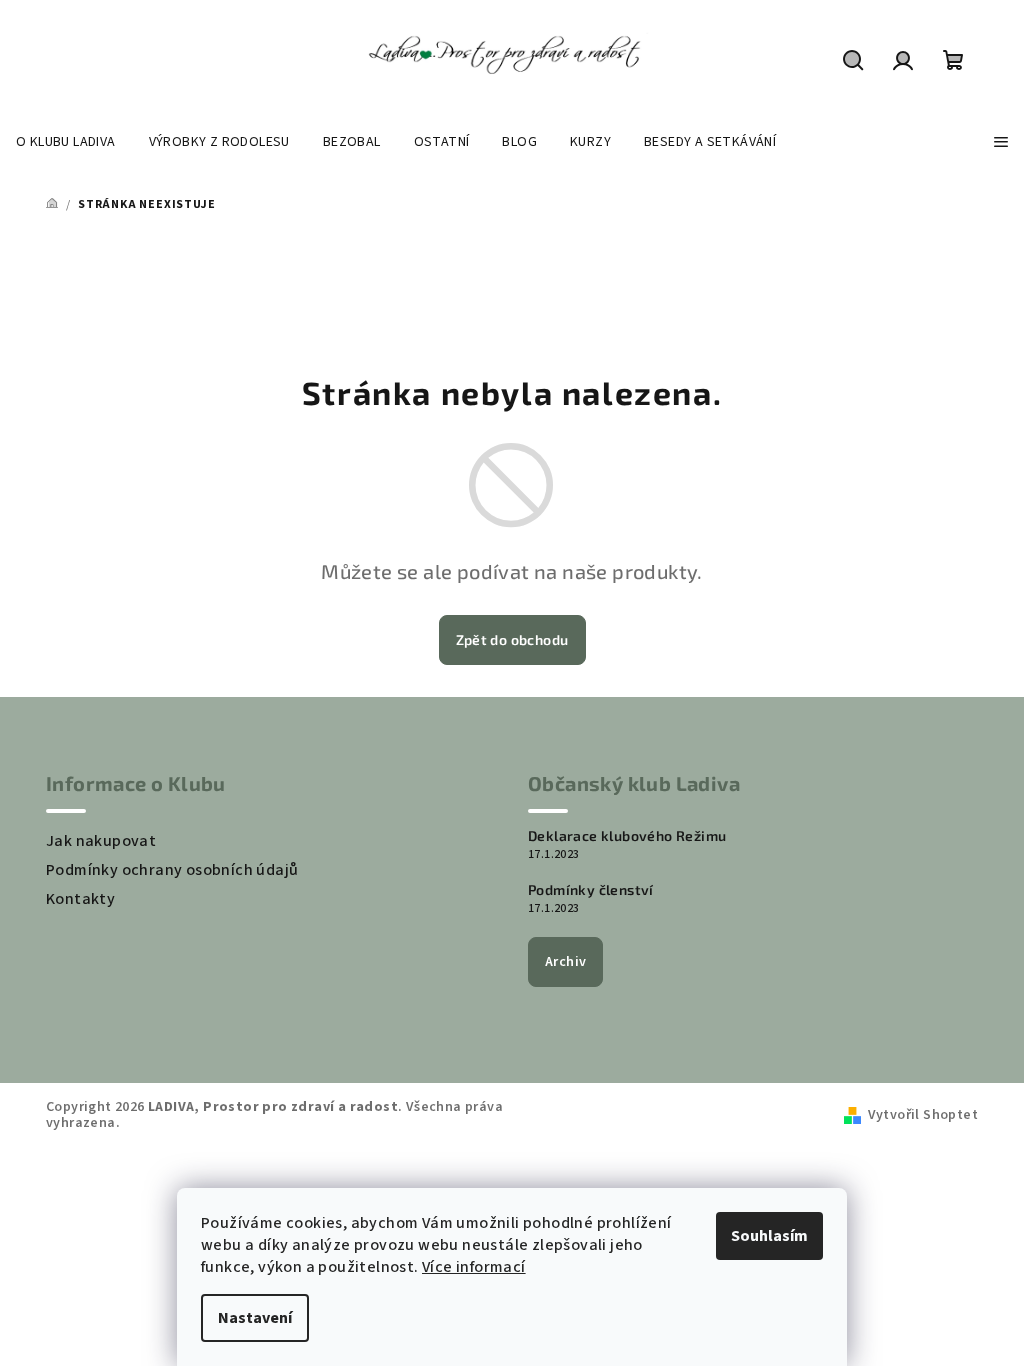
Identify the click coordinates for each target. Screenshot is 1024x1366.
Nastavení (255, 1318)
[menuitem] (66, 142)
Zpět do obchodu (512, 639)
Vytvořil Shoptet (923, 1115)
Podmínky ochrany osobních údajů (172, 870)
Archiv (565, 962)
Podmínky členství (591, 890)
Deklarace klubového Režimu (627, 836)
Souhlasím (769, 1236)
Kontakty (80, 899)
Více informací (474, 1267)
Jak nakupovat (101, 841)
